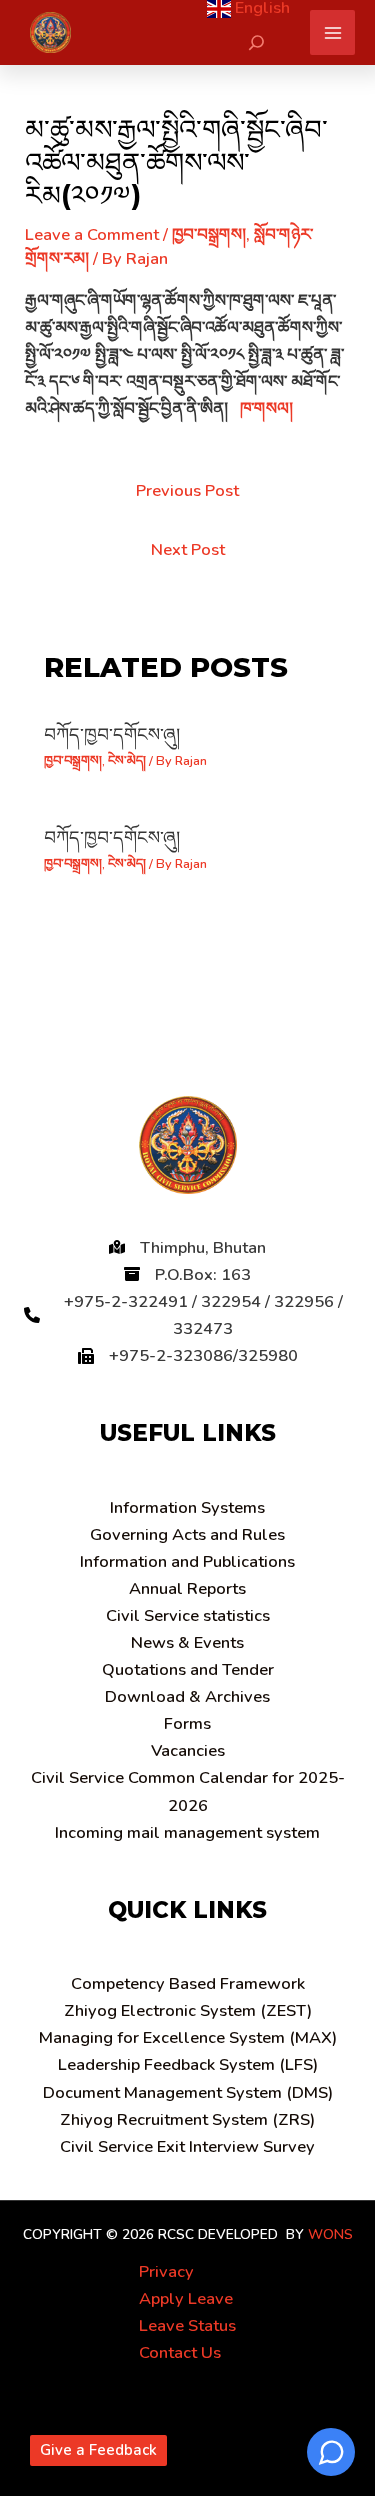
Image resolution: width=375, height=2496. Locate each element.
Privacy (166, 2271)
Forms (187, 1723)
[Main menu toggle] (332, 32)
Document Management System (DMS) (188, 2092)
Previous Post (187, 490)
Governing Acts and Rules (187, 1534)
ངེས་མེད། (127, 761)
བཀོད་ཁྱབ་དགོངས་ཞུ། (112, 734)
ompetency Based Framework (188, 1983)
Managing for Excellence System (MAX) (188, 2037)
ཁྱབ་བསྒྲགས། (209, 234)
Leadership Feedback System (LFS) (188, 2064)
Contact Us (180, 2352)
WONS (330, 2234)
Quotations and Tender (188, 1669)
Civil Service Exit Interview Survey (187, 2146)
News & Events (187, 1642)
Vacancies (188, 1750)
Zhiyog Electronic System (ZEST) (188, 2010)
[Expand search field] (256, 42)
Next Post (188, 549)
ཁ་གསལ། (266, 408)
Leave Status (187, 2325)
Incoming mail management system (187, 1832)
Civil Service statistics (188, 1615)
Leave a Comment (92, 234)
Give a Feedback (98, 2450)
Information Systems (187, 1507)
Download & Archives (187, 1696)
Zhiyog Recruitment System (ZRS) (187, 2119)
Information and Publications (187, 1561)
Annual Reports (187, 1588)
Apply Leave (186, 2298)
